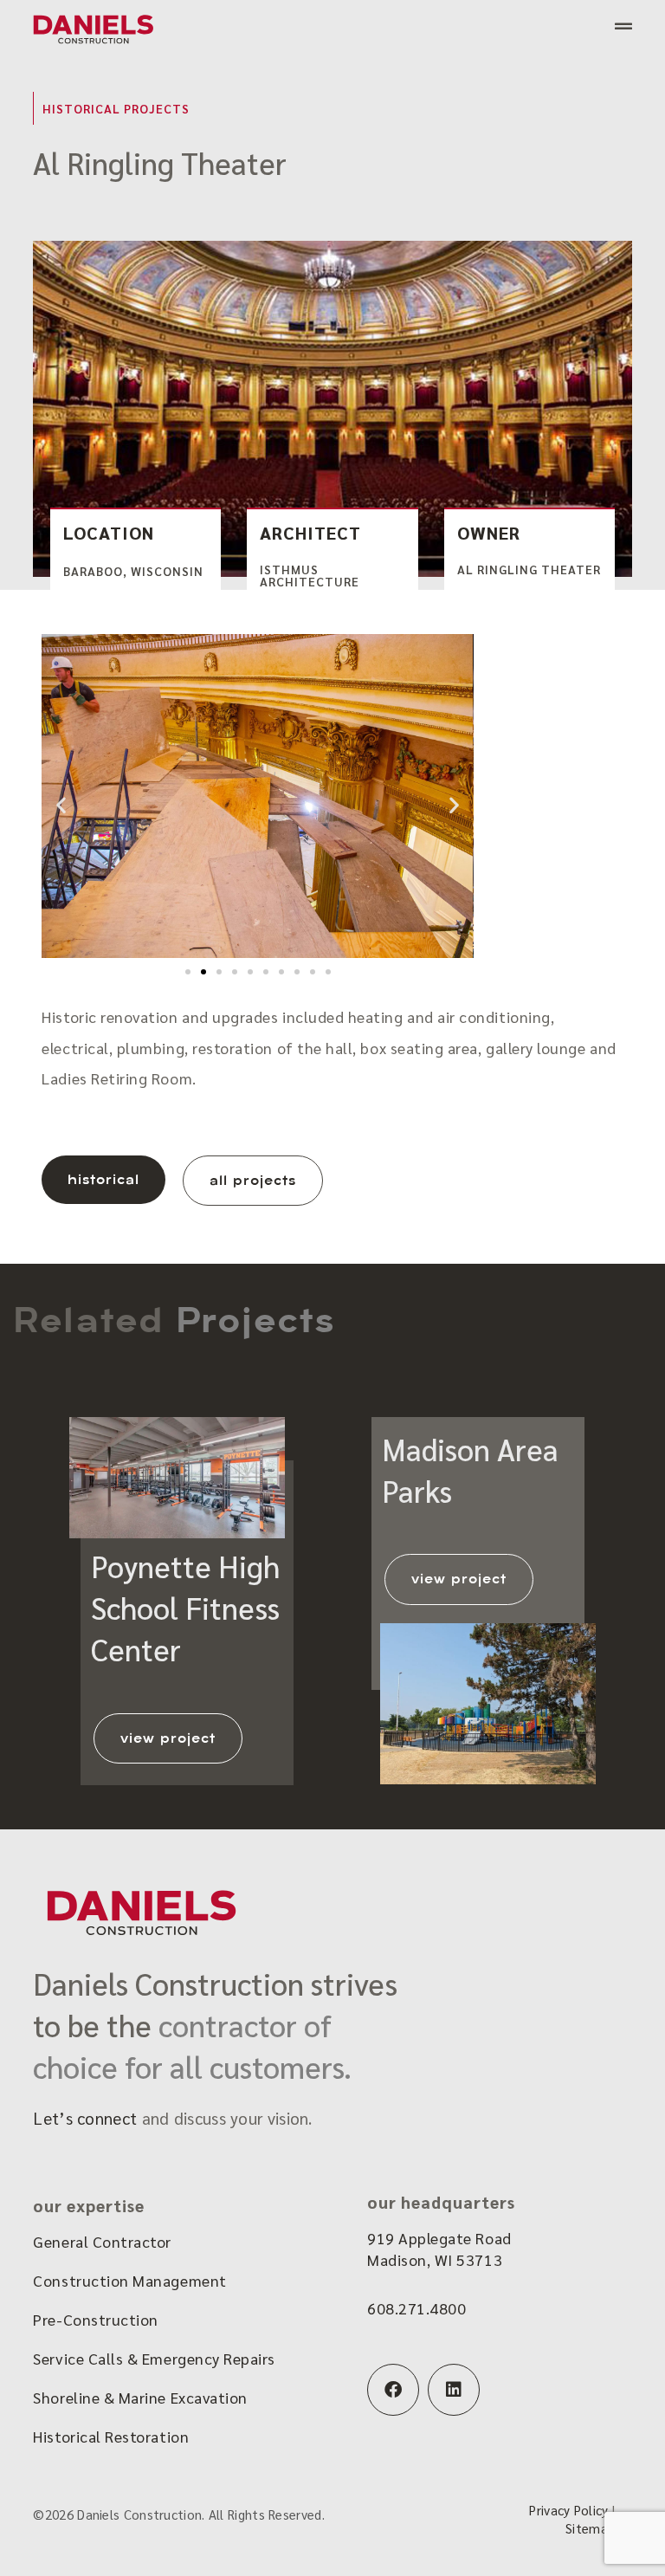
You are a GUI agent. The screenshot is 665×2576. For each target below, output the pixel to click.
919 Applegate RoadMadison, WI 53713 (439, 2249)
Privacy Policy (568, 2510)
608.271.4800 (416, 2308)
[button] (61, 805)
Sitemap (590, 2528)
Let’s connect (85, 2118)
